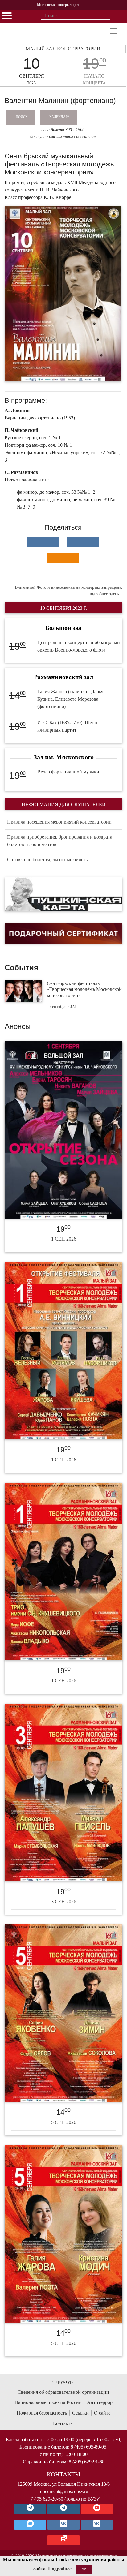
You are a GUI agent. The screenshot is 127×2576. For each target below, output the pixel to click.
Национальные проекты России (48, 2402)
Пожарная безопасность (42, 2413)
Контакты (63, 2423)
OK (84, 2569)
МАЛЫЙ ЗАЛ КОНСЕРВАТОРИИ (63, 49)
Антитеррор (100, 2402)
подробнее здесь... (105, 594)
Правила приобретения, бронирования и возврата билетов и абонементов (60, 841)
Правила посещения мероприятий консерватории (59, 822)
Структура (63, 2382)
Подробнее (60, 2569)
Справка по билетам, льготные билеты (48, 860)
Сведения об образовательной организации (63, 2392)
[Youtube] (97, 2509)
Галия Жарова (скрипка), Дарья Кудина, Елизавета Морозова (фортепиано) (70, 699)
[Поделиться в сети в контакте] (43, 542)
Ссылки (80, 2413)
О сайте (102, 2413)
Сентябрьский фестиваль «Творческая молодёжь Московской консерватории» (84, 989)
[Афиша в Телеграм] (63, 2540)
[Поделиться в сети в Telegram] (83, 542)
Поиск (22, 117)
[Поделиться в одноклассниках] (63, 558)
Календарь (59, 117)
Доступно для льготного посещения (63, 137)
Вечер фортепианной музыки (68, 772)
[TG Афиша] (63, 2509)
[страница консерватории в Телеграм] (30, 2509)
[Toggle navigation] (114, 31)
